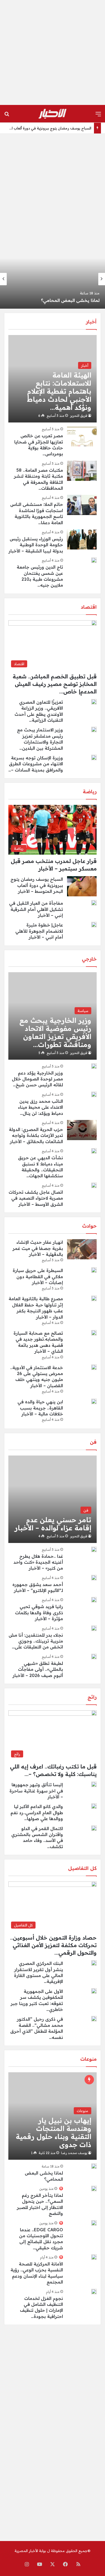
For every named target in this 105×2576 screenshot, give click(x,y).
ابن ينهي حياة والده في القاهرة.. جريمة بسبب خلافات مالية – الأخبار (40, 1408)
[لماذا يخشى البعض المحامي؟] (94, 2166)
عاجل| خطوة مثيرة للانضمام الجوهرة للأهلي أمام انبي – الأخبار (39, 931)
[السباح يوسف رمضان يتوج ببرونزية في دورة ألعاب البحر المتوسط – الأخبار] (52, 279)
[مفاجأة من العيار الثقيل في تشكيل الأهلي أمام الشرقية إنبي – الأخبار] (94, 903)
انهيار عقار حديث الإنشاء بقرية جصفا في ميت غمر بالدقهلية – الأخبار (38, 1248)
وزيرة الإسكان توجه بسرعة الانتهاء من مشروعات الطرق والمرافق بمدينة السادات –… (36, 764)
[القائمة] (98, 116)
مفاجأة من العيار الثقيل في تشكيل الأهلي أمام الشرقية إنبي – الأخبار (36, 909)
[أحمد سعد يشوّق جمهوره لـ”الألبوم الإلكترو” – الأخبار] (94, 1578)
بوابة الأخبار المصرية (30, 2551)
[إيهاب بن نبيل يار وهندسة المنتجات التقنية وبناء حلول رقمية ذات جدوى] (52, 2116)
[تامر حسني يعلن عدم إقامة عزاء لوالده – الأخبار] (52, 1499)
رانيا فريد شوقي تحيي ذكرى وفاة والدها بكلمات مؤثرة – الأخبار (39, 1613)
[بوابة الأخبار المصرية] (52, 114)
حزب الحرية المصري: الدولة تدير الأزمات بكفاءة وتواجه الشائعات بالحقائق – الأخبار (36, 1135)
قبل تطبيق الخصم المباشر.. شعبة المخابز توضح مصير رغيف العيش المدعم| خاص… (55, 684)
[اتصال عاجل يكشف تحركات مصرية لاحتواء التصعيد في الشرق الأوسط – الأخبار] (94, 1185)
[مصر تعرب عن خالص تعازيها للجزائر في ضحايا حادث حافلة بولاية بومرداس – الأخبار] (82, 436)
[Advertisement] (52, 52)
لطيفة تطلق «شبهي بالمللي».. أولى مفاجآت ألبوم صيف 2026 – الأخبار (38, 1669)
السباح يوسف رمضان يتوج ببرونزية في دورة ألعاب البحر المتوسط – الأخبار (37, 885)
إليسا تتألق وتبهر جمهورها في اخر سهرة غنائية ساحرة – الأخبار (36, 1791)
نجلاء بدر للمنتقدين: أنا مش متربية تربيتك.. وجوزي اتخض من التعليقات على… (36, 1641)
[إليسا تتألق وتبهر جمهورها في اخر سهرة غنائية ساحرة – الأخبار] (94, 1784)
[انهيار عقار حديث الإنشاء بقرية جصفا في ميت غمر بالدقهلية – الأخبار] (82, 1249)
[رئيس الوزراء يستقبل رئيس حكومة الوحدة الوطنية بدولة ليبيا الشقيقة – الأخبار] (82, 539)
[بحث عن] (7, 116)
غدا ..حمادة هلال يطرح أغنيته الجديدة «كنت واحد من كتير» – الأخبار (38, 1562)
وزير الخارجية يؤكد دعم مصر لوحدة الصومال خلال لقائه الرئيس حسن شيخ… (37, 1079)
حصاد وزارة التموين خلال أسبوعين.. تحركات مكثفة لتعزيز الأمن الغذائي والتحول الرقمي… (53, 1945)
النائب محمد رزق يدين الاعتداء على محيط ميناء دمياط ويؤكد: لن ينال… (41, 1107)
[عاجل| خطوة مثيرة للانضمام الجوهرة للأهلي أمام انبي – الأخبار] (94, 925)
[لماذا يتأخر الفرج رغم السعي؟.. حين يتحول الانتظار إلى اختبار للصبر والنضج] (94, 2189)
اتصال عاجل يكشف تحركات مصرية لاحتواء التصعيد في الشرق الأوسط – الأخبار (36, 1198)
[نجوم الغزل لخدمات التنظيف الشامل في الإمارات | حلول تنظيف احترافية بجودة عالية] (94, 2292)
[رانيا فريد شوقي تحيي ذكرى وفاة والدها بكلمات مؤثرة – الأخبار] (94, 1600)
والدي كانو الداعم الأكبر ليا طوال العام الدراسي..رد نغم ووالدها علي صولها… (37, 1812)
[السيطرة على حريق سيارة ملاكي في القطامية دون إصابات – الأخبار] (94, 1270)
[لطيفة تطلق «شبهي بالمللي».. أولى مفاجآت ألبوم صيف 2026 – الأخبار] (94, 1657)
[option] (52, 279)
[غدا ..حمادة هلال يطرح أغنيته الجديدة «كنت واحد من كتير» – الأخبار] (94, 1549)
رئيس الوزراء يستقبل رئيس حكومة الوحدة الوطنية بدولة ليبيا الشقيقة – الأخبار (36, 545)
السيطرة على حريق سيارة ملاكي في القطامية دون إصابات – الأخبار (38, 1276)
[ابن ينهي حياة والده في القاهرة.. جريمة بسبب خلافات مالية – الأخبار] (94, 1401)
